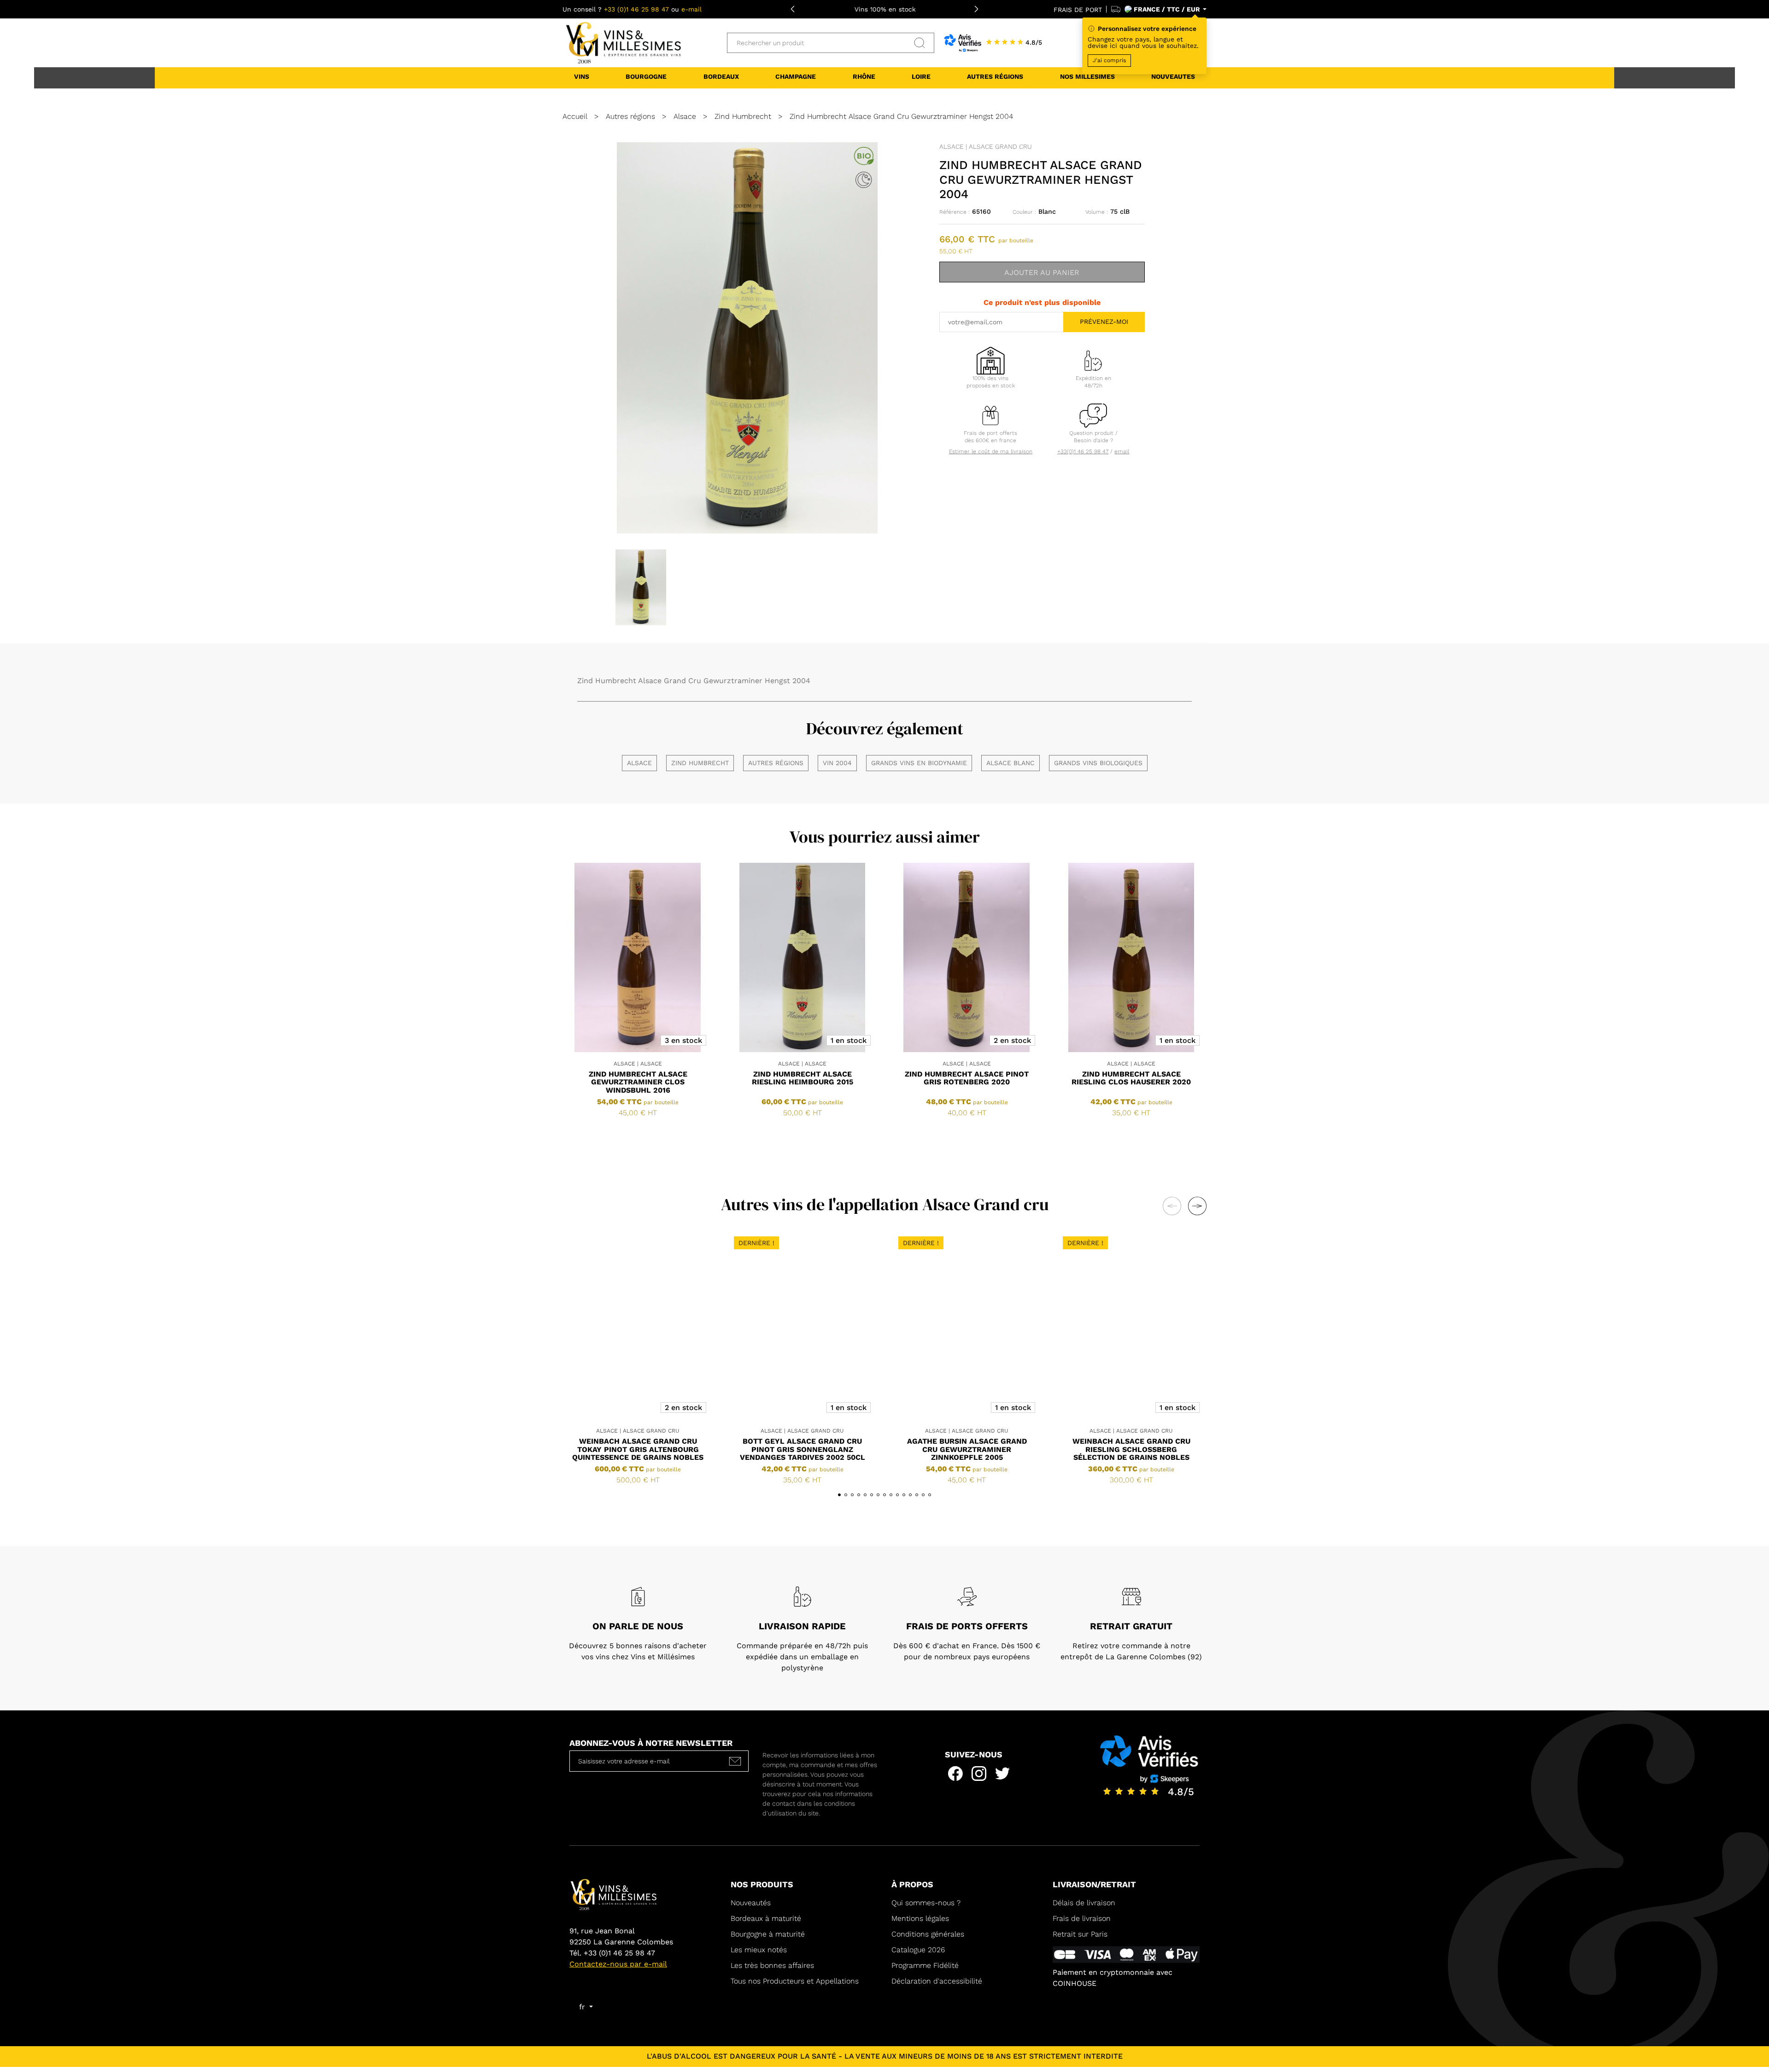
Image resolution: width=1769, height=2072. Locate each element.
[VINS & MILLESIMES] (622, 51)
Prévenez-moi (1104, 322)
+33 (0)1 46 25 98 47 (636, 9)
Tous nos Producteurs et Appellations (795, 1981)
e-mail (691, 9)
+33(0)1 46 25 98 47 (1083, 451)
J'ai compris (1109, 60)
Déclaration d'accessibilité (937, 1981)
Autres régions (776, 763)
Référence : (955, 212)
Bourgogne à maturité (768, 1934)
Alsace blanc (1010, 763)
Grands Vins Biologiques (1098, 763)
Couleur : (1024, 212)
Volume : (1097, 212)
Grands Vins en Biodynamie (919, 763)
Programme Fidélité (925, 1965)
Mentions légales (920, 1918)
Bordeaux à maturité (766, 1918)
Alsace (639, 763)
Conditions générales (928, 1934)
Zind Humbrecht (700, 763)
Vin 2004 (837, 763)
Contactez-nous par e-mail (618, 1964)
